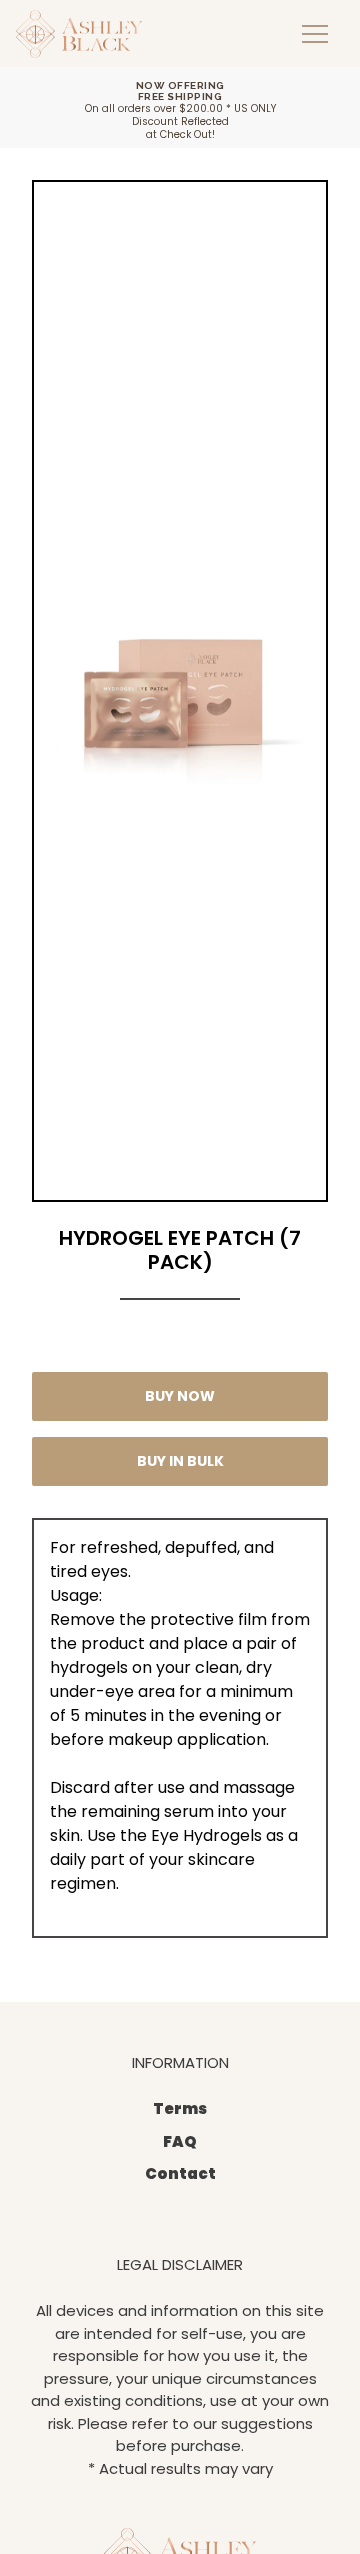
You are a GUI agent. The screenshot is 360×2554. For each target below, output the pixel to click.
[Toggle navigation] (315, 33)
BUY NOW (180, 1396)
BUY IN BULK (180, 1461)
